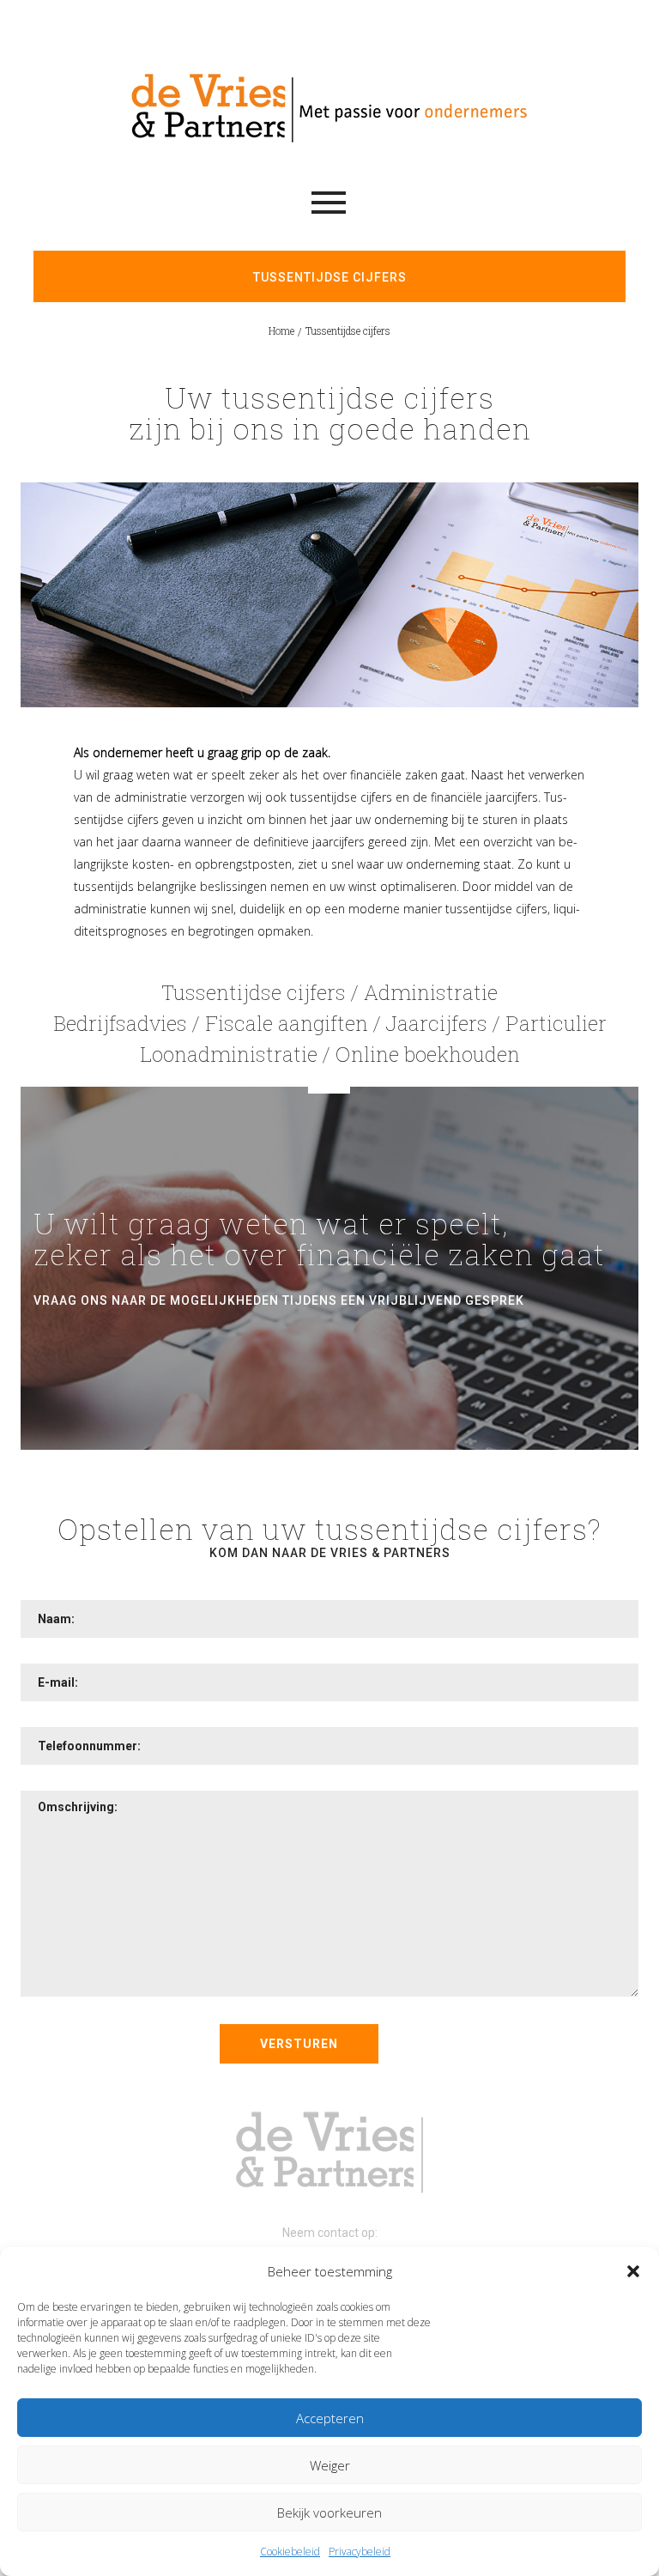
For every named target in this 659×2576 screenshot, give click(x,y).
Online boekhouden (428, 1054)
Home (281, 330)
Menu (329, 203)
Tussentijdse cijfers (254, 992)
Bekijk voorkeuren (329, 2512)
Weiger (330, 2465)
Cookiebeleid (290, 2552)
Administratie (431, 992)
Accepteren (330, 2418)
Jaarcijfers (437, 1023)
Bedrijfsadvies (120, 1023)
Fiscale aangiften (287, 1023)
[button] (633, 2271)
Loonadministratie (229, 1054)
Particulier (556, 1023)
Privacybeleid (360, 2552)
